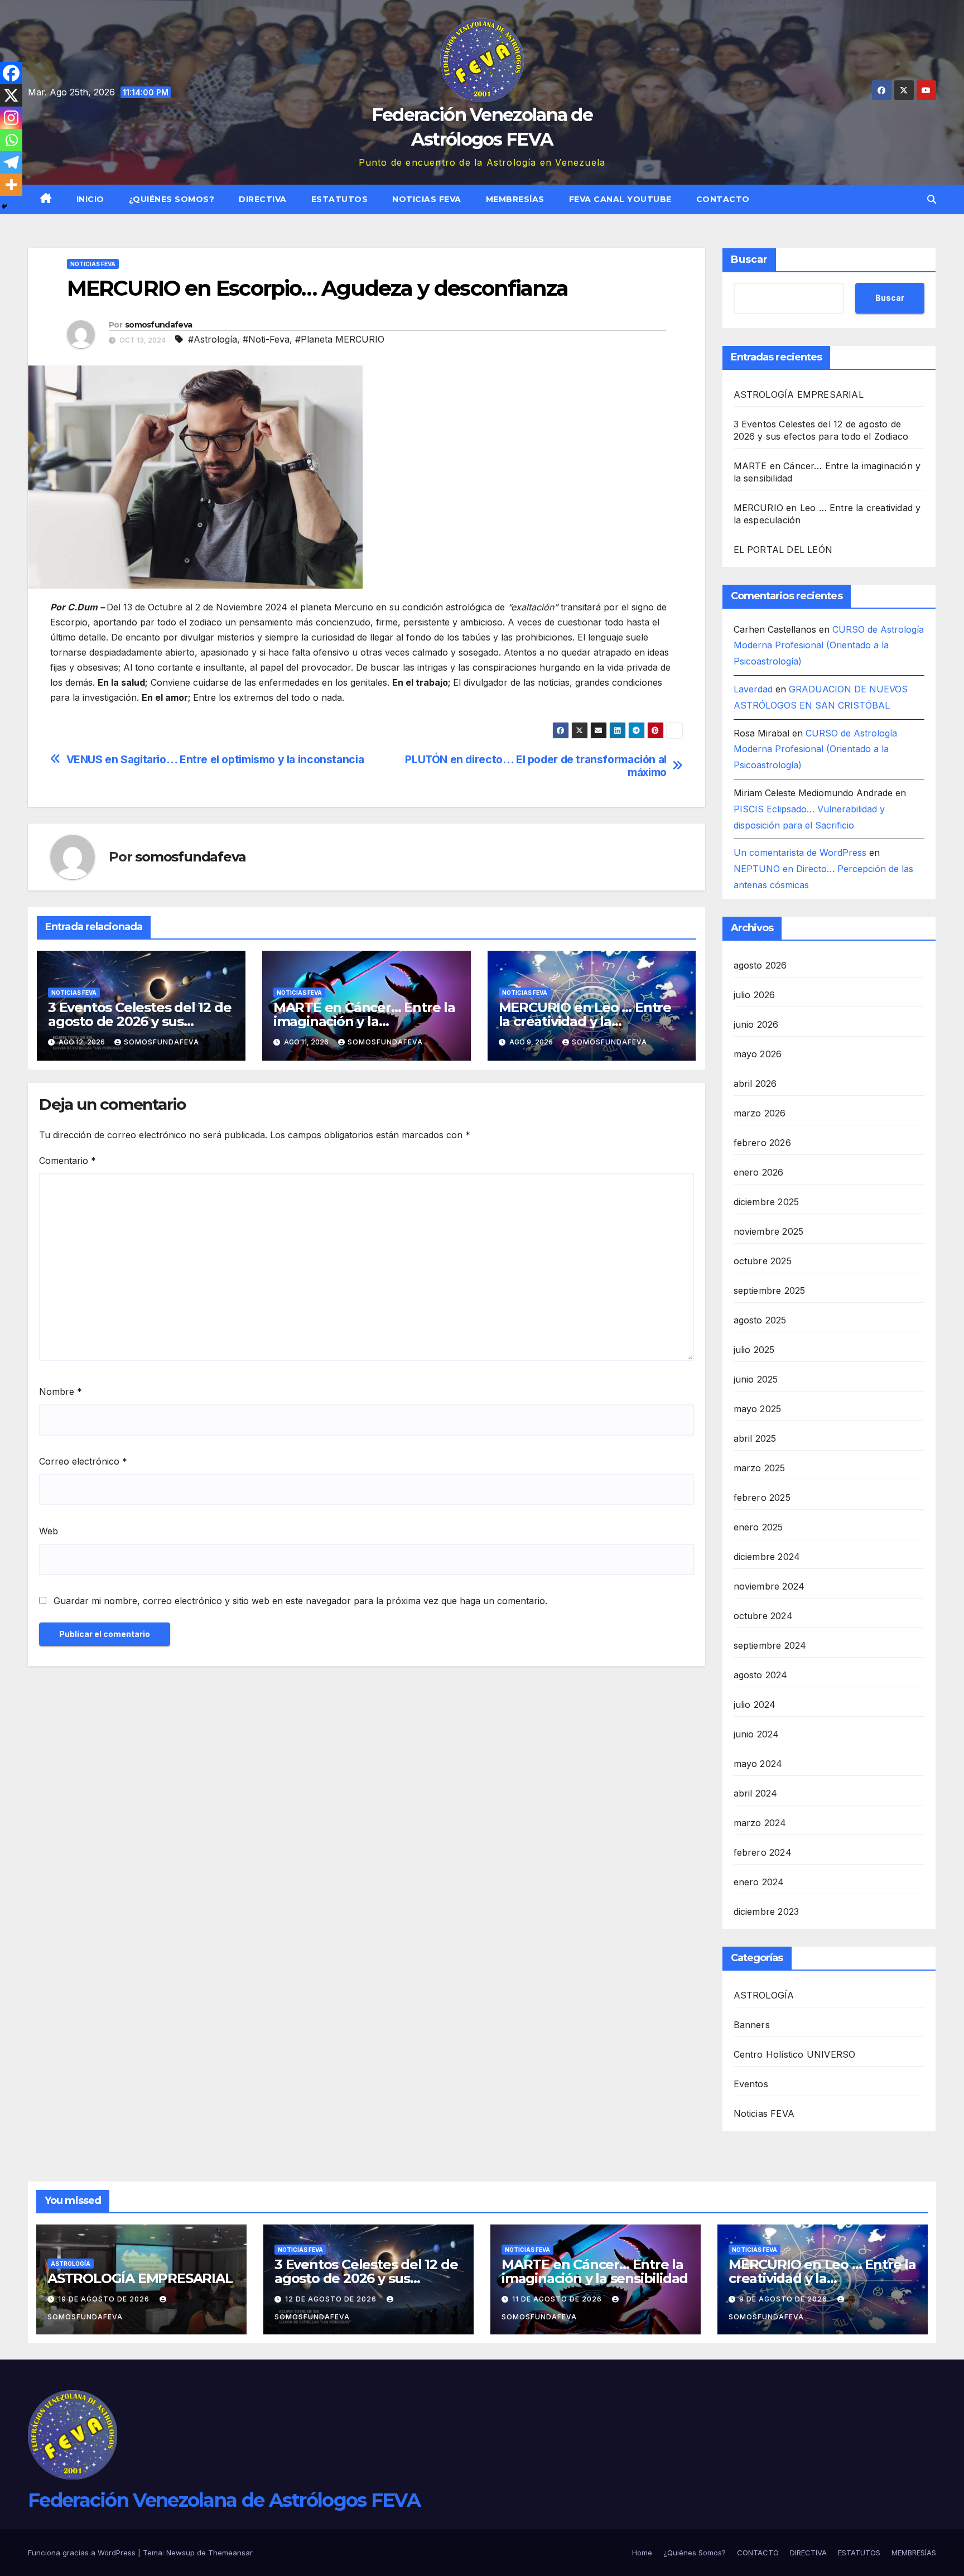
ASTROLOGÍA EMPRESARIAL (799, 394)
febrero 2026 (762, 1143)
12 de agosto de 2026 (332, 2299)
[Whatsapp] (11, 140)
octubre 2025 (763, 1261)
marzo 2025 (760, 1468)
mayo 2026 (758, 1054)
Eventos (751, 2084)
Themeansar (230, 2553)
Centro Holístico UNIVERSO (795, 2054)
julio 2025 (754, 1350)
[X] (11, 95)
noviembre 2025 (769, 1231)
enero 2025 (758, 1527)
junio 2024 (756, 1734)
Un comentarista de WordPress (800, 853)
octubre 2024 (763, 1616)
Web (49, 1531)
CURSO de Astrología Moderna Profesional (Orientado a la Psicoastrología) (829, 646)
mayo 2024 (758, 1764)
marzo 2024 (760, 1823)
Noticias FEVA (427, 199)
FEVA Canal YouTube (620, 199)
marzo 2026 (760, 1113)
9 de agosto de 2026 (784, 2299)
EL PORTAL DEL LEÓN (783, 550)
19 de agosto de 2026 (105, 2299)
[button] (932, 199)
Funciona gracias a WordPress (83, 2553)
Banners (752, 2025)
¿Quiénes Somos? (172, 199)
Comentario (68, 1161)
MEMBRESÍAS (515, 199)
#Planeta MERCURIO (340, 339)
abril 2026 (755, 1084)
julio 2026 (755, 995)
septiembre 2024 (770, 1645)
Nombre (61, 1391)
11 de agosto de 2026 (558, 2299)
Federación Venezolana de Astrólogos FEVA (224, 2500)
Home (642, 2553)
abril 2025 (755, 1438)
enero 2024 (759, 1882)
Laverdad (753, 689)
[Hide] (4, 206)
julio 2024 (755, 1705)
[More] (11, 185)
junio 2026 (756, 1024)
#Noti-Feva (266, 339)
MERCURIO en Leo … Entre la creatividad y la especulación (585, 1021)
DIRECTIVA (263, 199)
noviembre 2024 (769, 1586)
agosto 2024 (761, 1675)
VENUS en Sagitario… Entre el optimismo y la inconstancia (215, 760)
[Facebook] (11, 73)
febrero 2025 (762, 1498)
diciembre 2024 (767, 1557)
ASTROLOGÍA (764, 1995)
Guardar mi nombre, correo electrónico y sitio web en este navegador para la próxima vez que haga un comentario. (300, 1601)
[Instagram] (11, 118)
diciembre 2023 (767, 1911)
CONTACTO (723, 199)
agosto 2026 (760, 965)
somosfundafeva (158, 325)
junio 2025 (756, 1379)
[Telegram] (11, 162)
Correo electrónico (83, 1461)
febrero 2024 (763, 1852)
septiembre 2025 (770, 1291)
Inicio (90, 199)
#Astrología (213, 339)
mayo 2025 (758, 1409)
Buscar (749, 259)
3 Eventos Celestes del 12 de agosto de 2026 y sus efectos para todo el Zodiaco (368, 2278)
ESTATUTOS (340, 199)
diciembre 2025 (767, 1202)
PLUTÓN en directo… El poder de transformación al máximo (536, 766)
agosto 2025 (760, 1320)
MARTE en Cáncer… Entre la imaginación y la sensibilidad (364, 1021)
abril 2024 (756, 1793)
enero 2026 (759, 1172)
